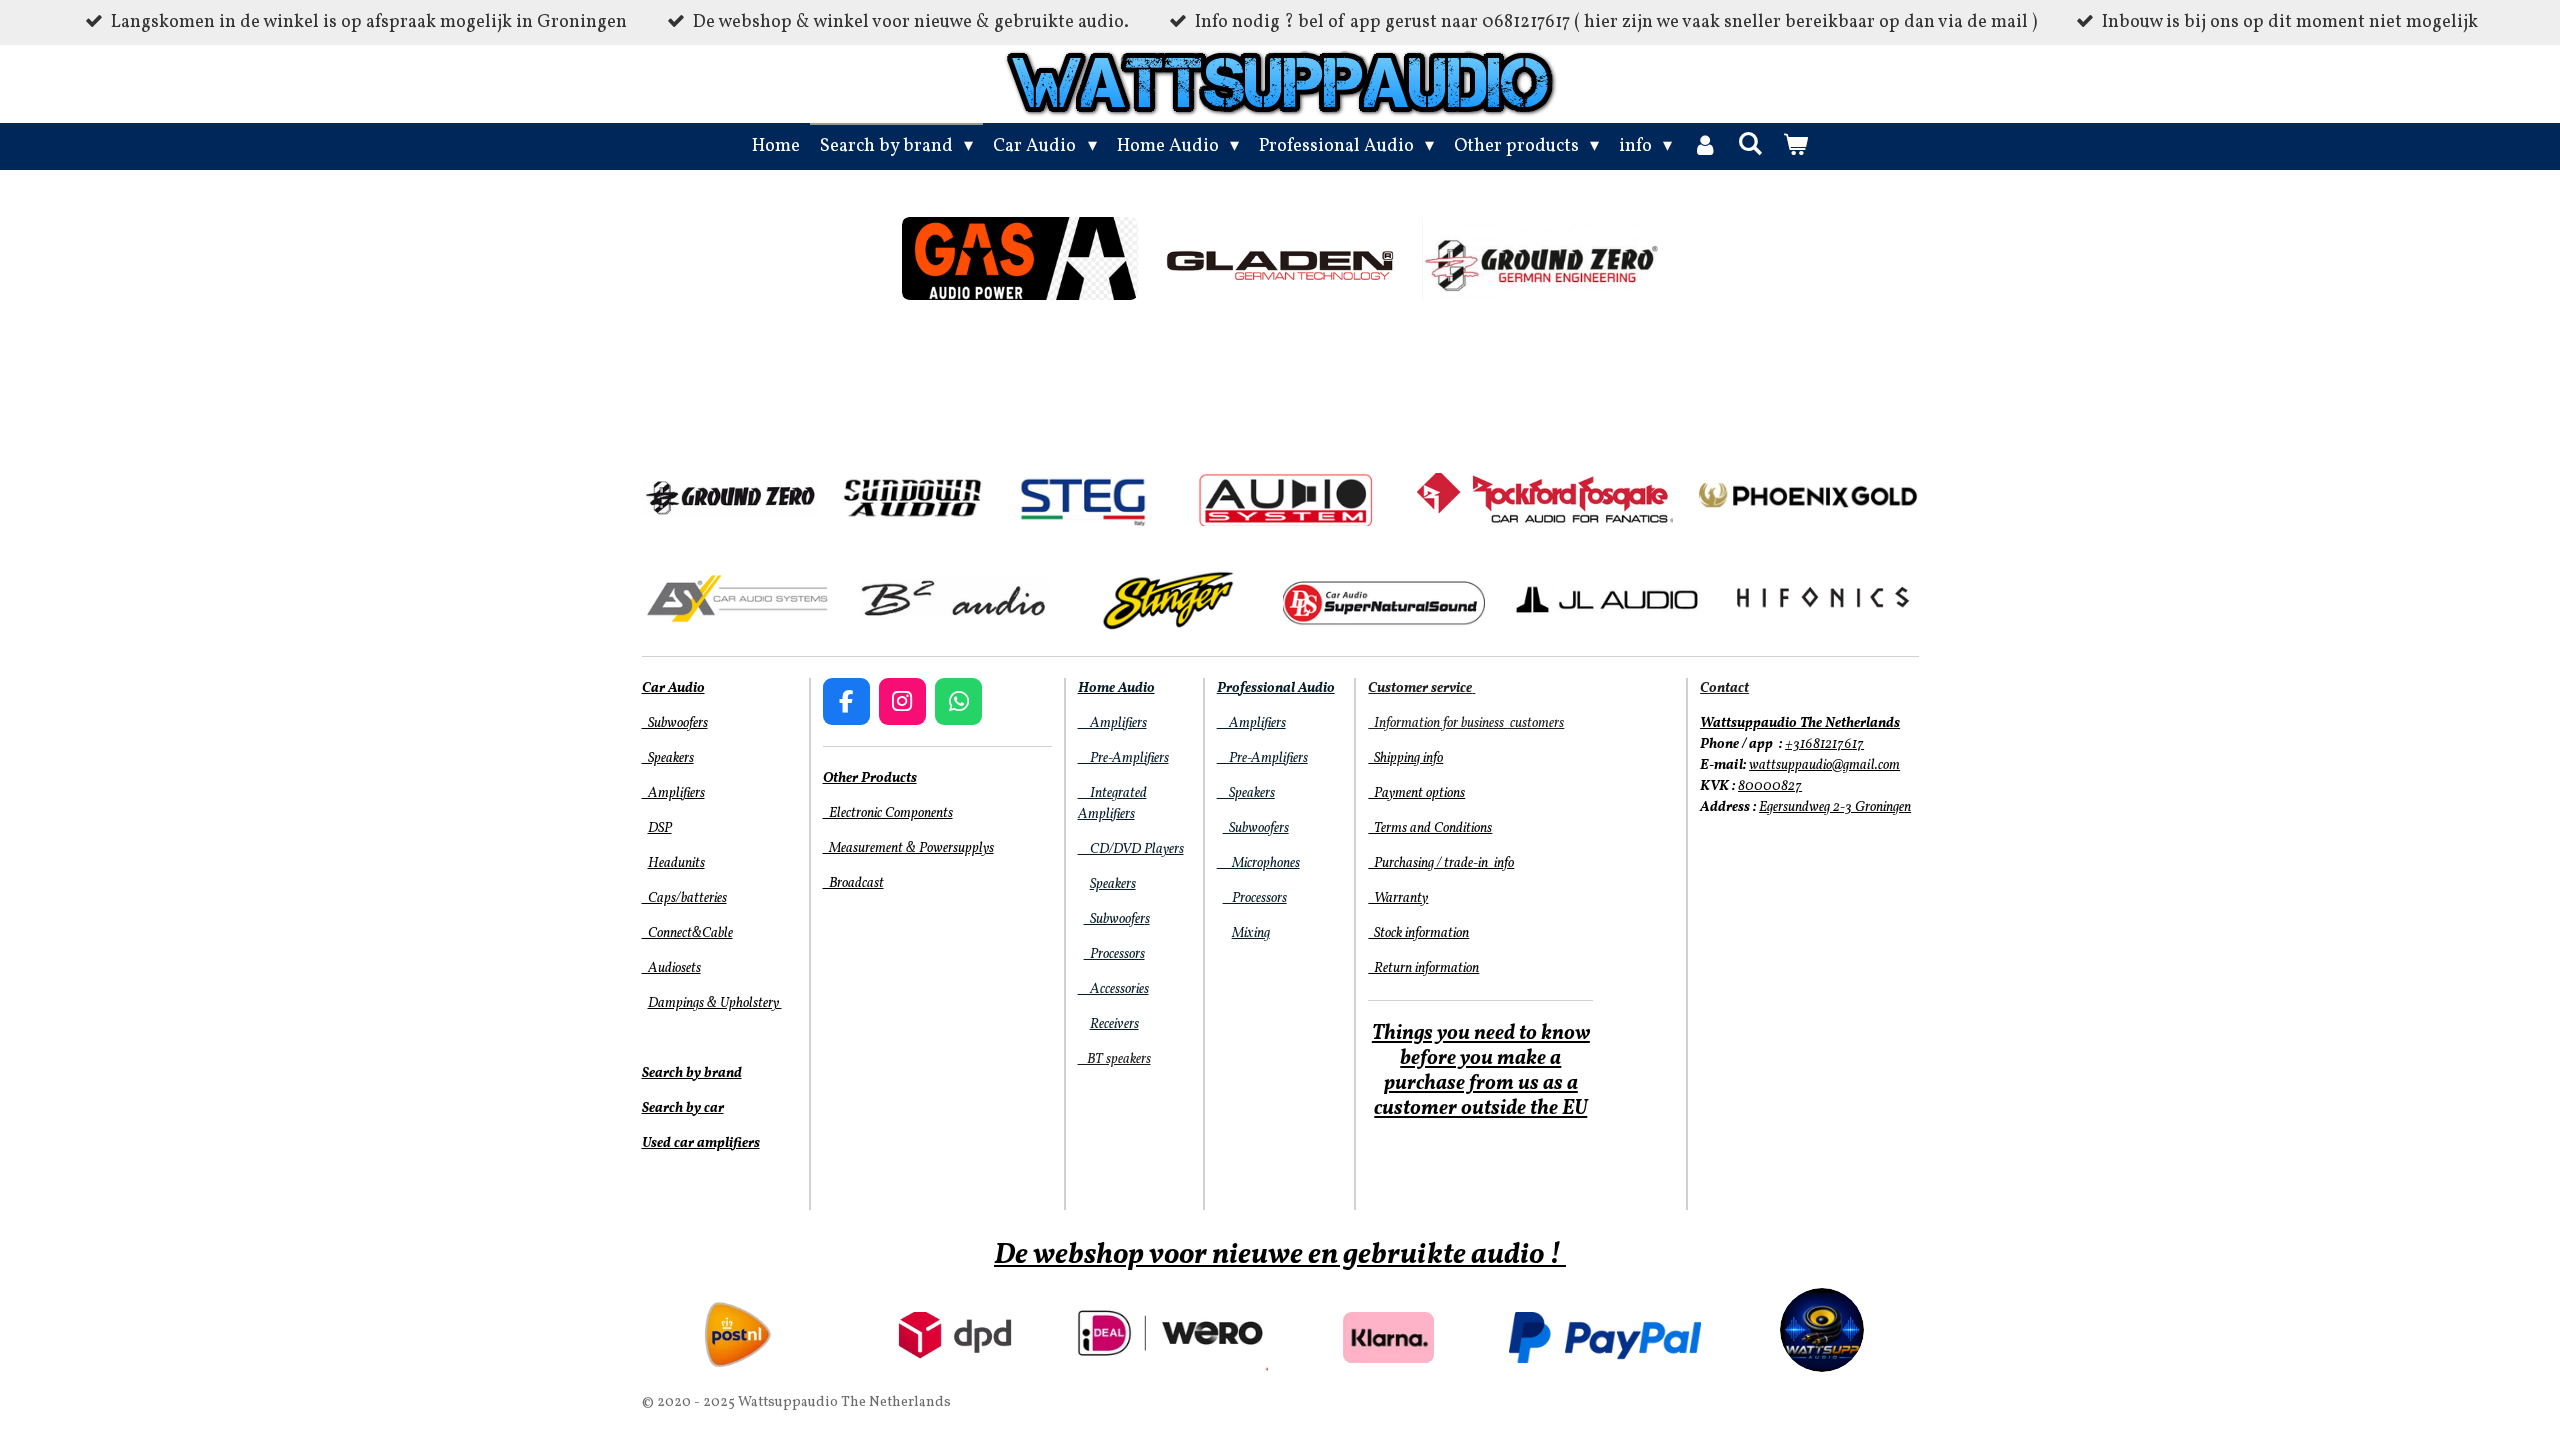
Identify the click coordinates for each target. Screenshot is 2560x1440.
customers (1535, 723)
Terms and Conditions (1430, 828)
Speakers (668, 758)
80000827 (1770, 786)
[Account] (1704, 146)
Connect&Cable (687, 933)
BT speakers (1114, 1059)
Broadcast (853, 883)
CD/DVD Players (1131, 849)
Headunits (676, 863)
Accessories (1113, 989)
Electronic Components (888, 813)
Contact (1724, 688)
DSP (660, 828)
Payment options (1416, 793)
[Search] (1749, 145)
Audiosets (671, 968)
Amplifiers (673, 793)
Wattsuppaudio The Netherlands (1800, 723)
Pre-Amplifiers (1123, 758)
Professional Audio (1276, 688)
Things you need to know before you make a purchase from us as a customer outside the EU (1481, 1071)
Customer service (1420, 688)
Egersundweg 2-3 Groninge (1831, 807)
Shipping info (1405, 758)
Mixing (1251, 933)
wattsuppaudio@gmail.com (1824, 765)
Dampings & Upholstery (715, 1003)
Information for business (1437, 723)
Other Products (870, 778)
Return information (1423, 968)
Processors (1114, 954)
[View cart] (1795, 146)
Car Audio (673, 688)
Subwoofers (675, 723)
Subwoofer (1114, 919)
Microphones (1258, 863)
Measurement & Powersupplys (908, 848)
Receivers (1114, 1024)
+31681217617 (1824, 744)
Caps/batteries (684, 898)
